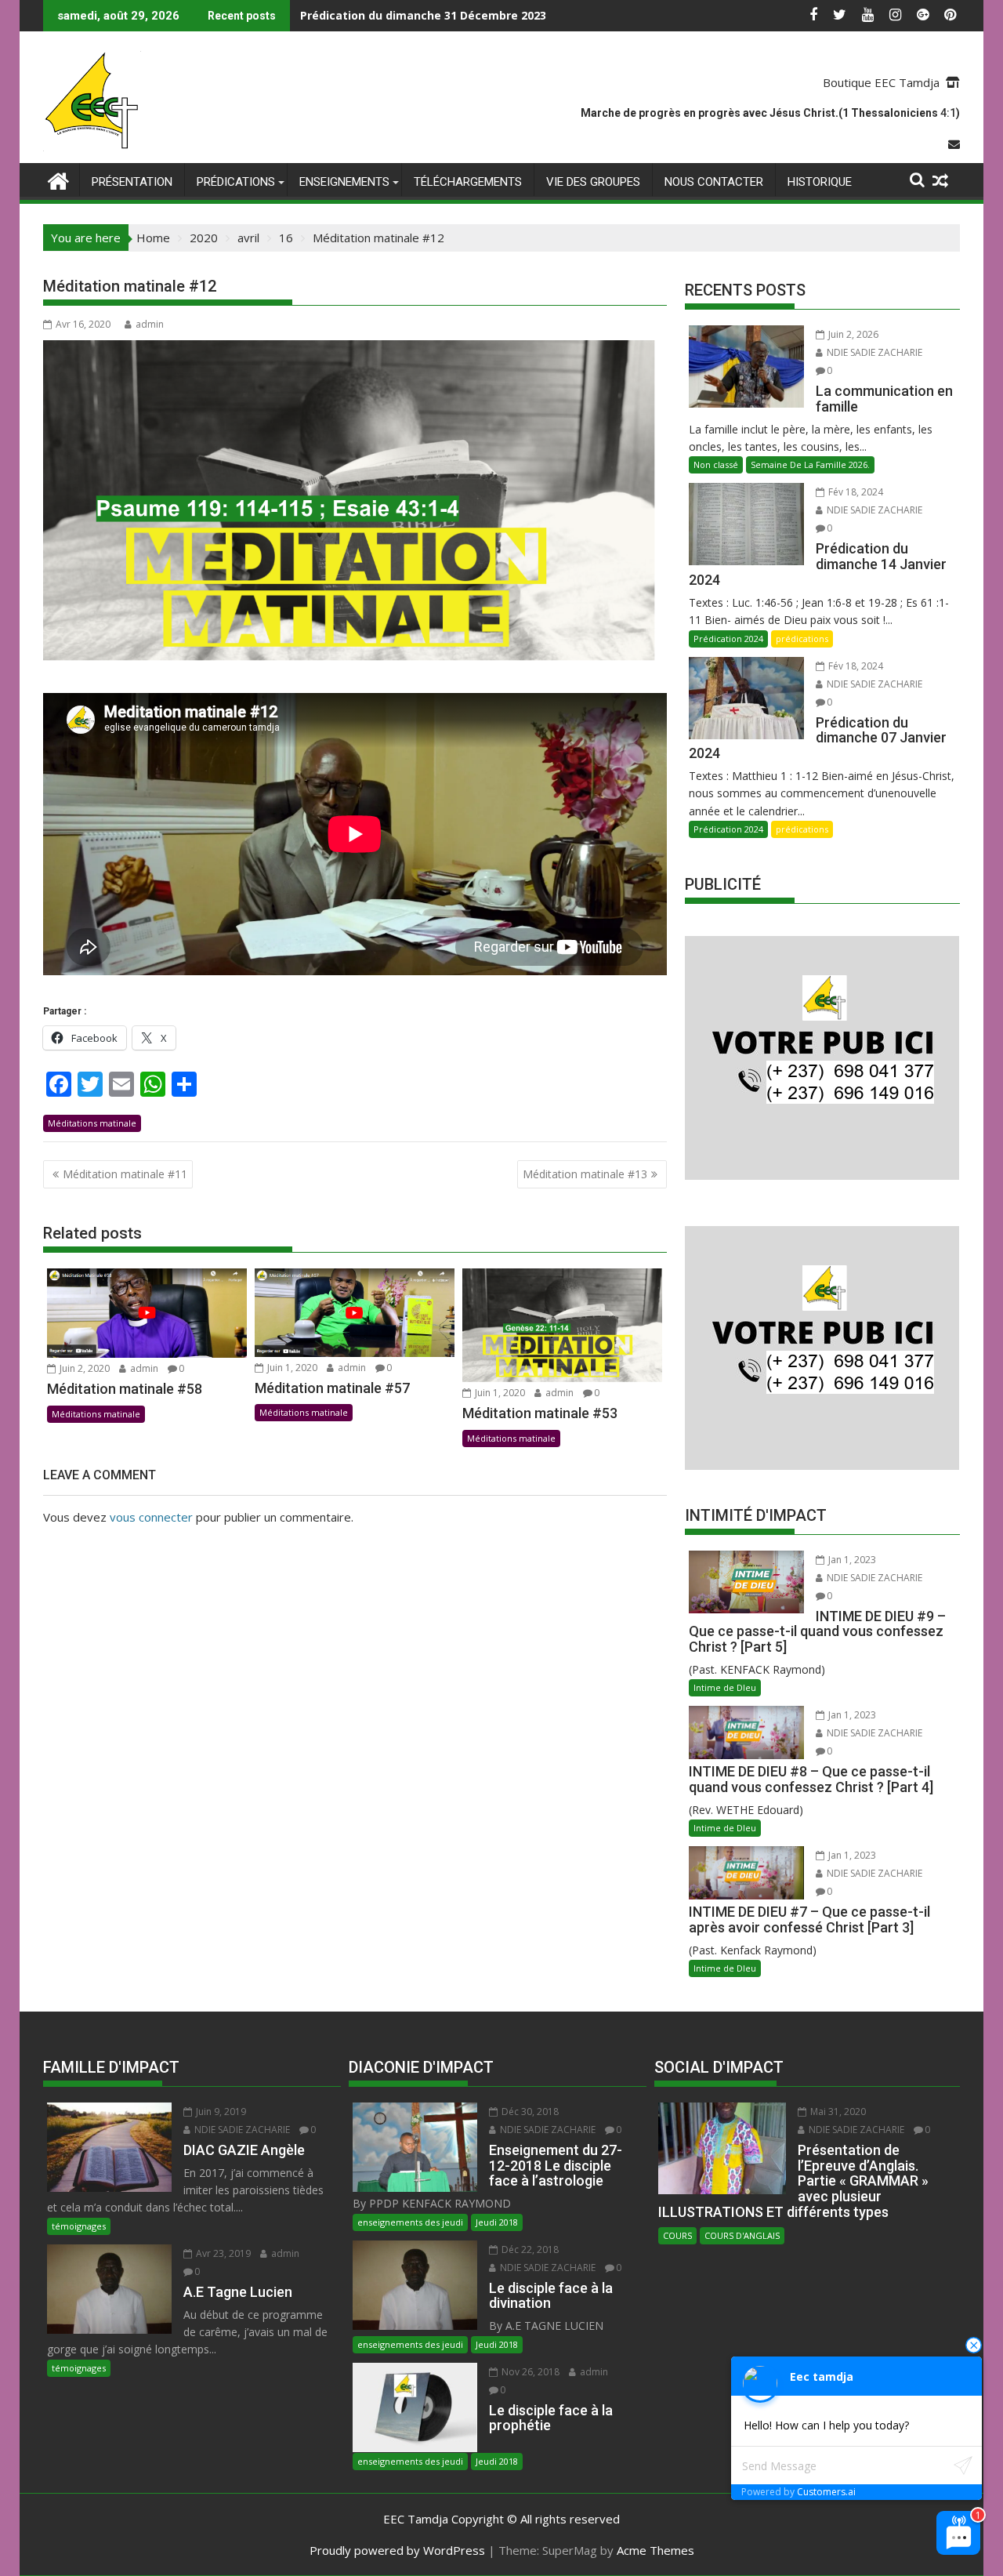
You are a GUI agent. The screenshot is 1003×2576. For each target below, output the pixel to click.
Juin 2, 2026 (852, 334)
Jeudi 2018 (497, 2222)
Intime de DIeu (725, 1687)
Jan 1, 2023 (851, 1560)
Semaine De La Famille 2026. (810, 464)
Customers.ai (826, 2492)
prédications (236, 182)
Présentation (132, 182)
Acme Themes (655, 2550)
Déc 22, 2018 (529, 2249)
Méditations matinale (92, 1123)
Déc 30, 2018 (529, 2112)
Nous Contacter (714, 182)
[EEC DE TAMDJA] (58, 179)
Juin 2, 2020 (83, 1368)
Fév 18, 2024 (855, 492)
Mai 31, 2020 (837, 2112)
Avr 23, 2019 (222, 2253)
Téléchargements (468, 182)
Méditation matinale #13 (585, 1174)
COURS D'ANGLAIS (742, 2235)
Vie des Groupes (593, 182)
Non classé (716, 464)
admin (150, 324)
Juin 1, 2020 (291, 1368)
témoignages (79, 2226)
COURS (677, 2235)
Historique (820, 182)
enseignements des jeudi (410, 2222)
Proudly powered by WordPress (397, 2550)
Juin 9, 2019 (220, 2112)
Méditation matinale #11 (125, 1174)
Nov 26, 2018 (529, 2372)
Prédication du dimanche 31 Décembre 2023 (423, 15)
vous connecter (151, 1517)
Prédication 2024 (728, 639)
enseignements (344, 182)
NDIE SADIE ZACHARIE (873, 352)
